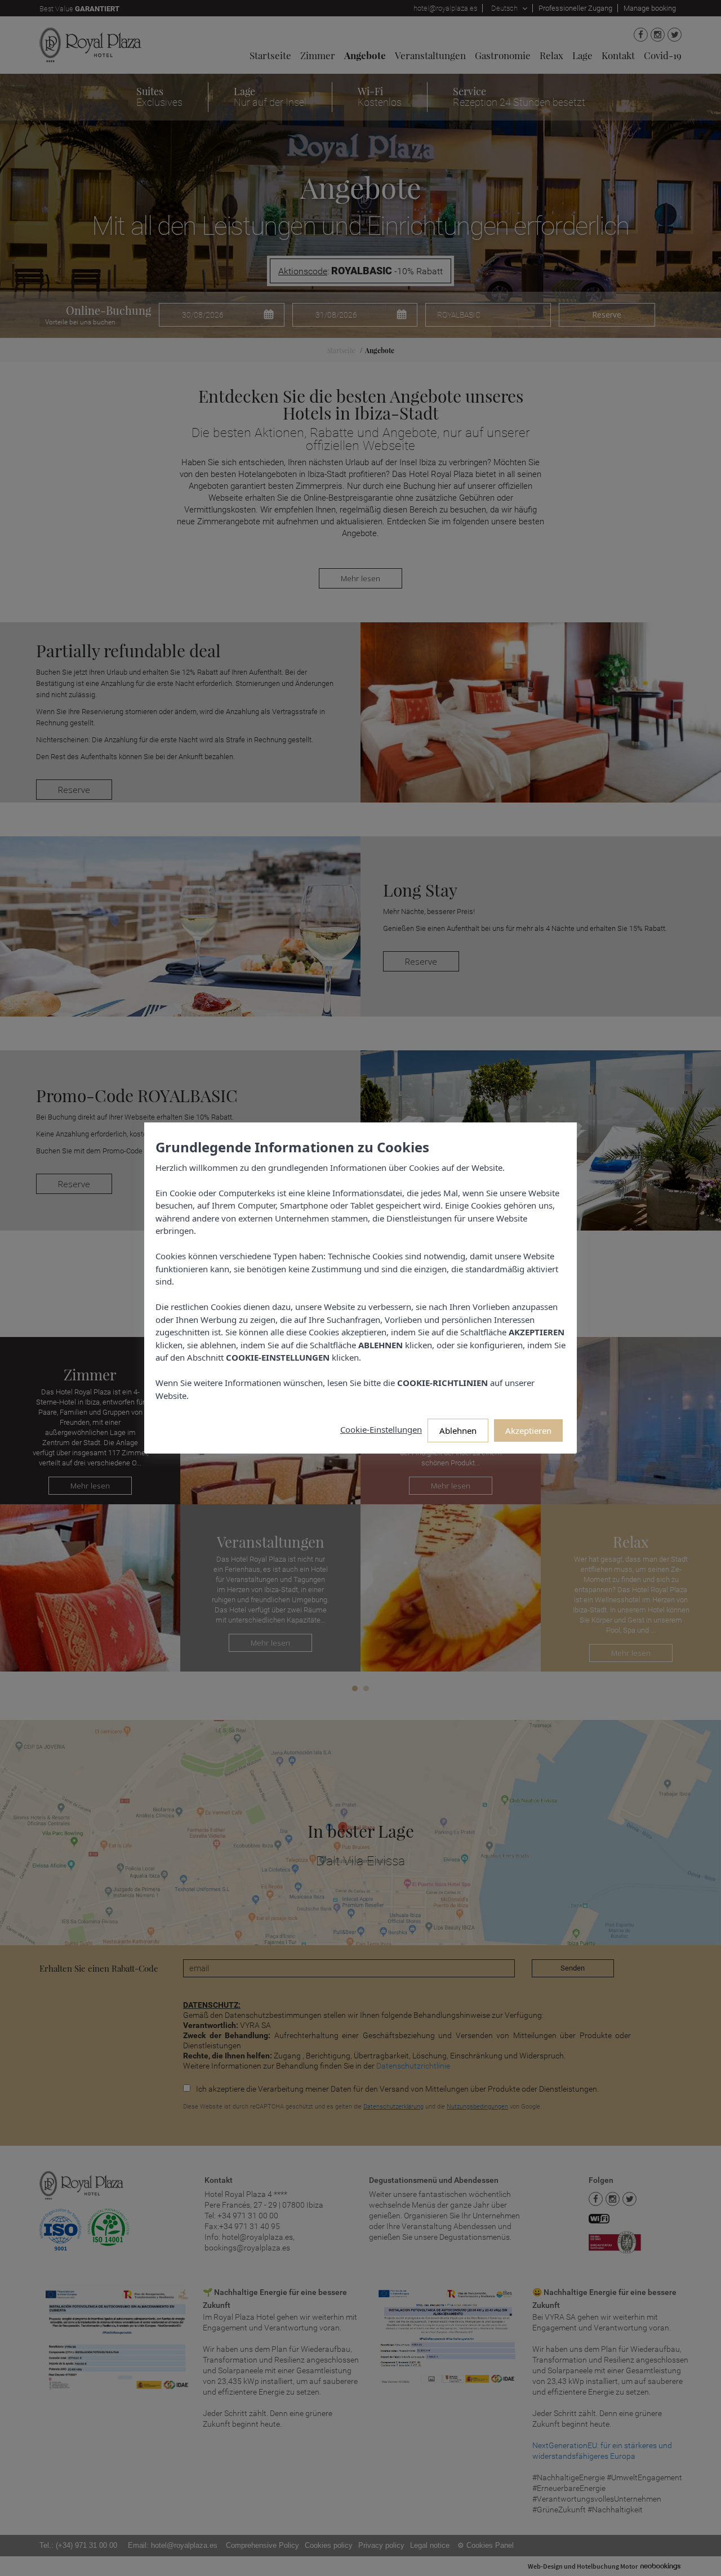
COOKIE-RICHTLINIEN (442, 1383)
